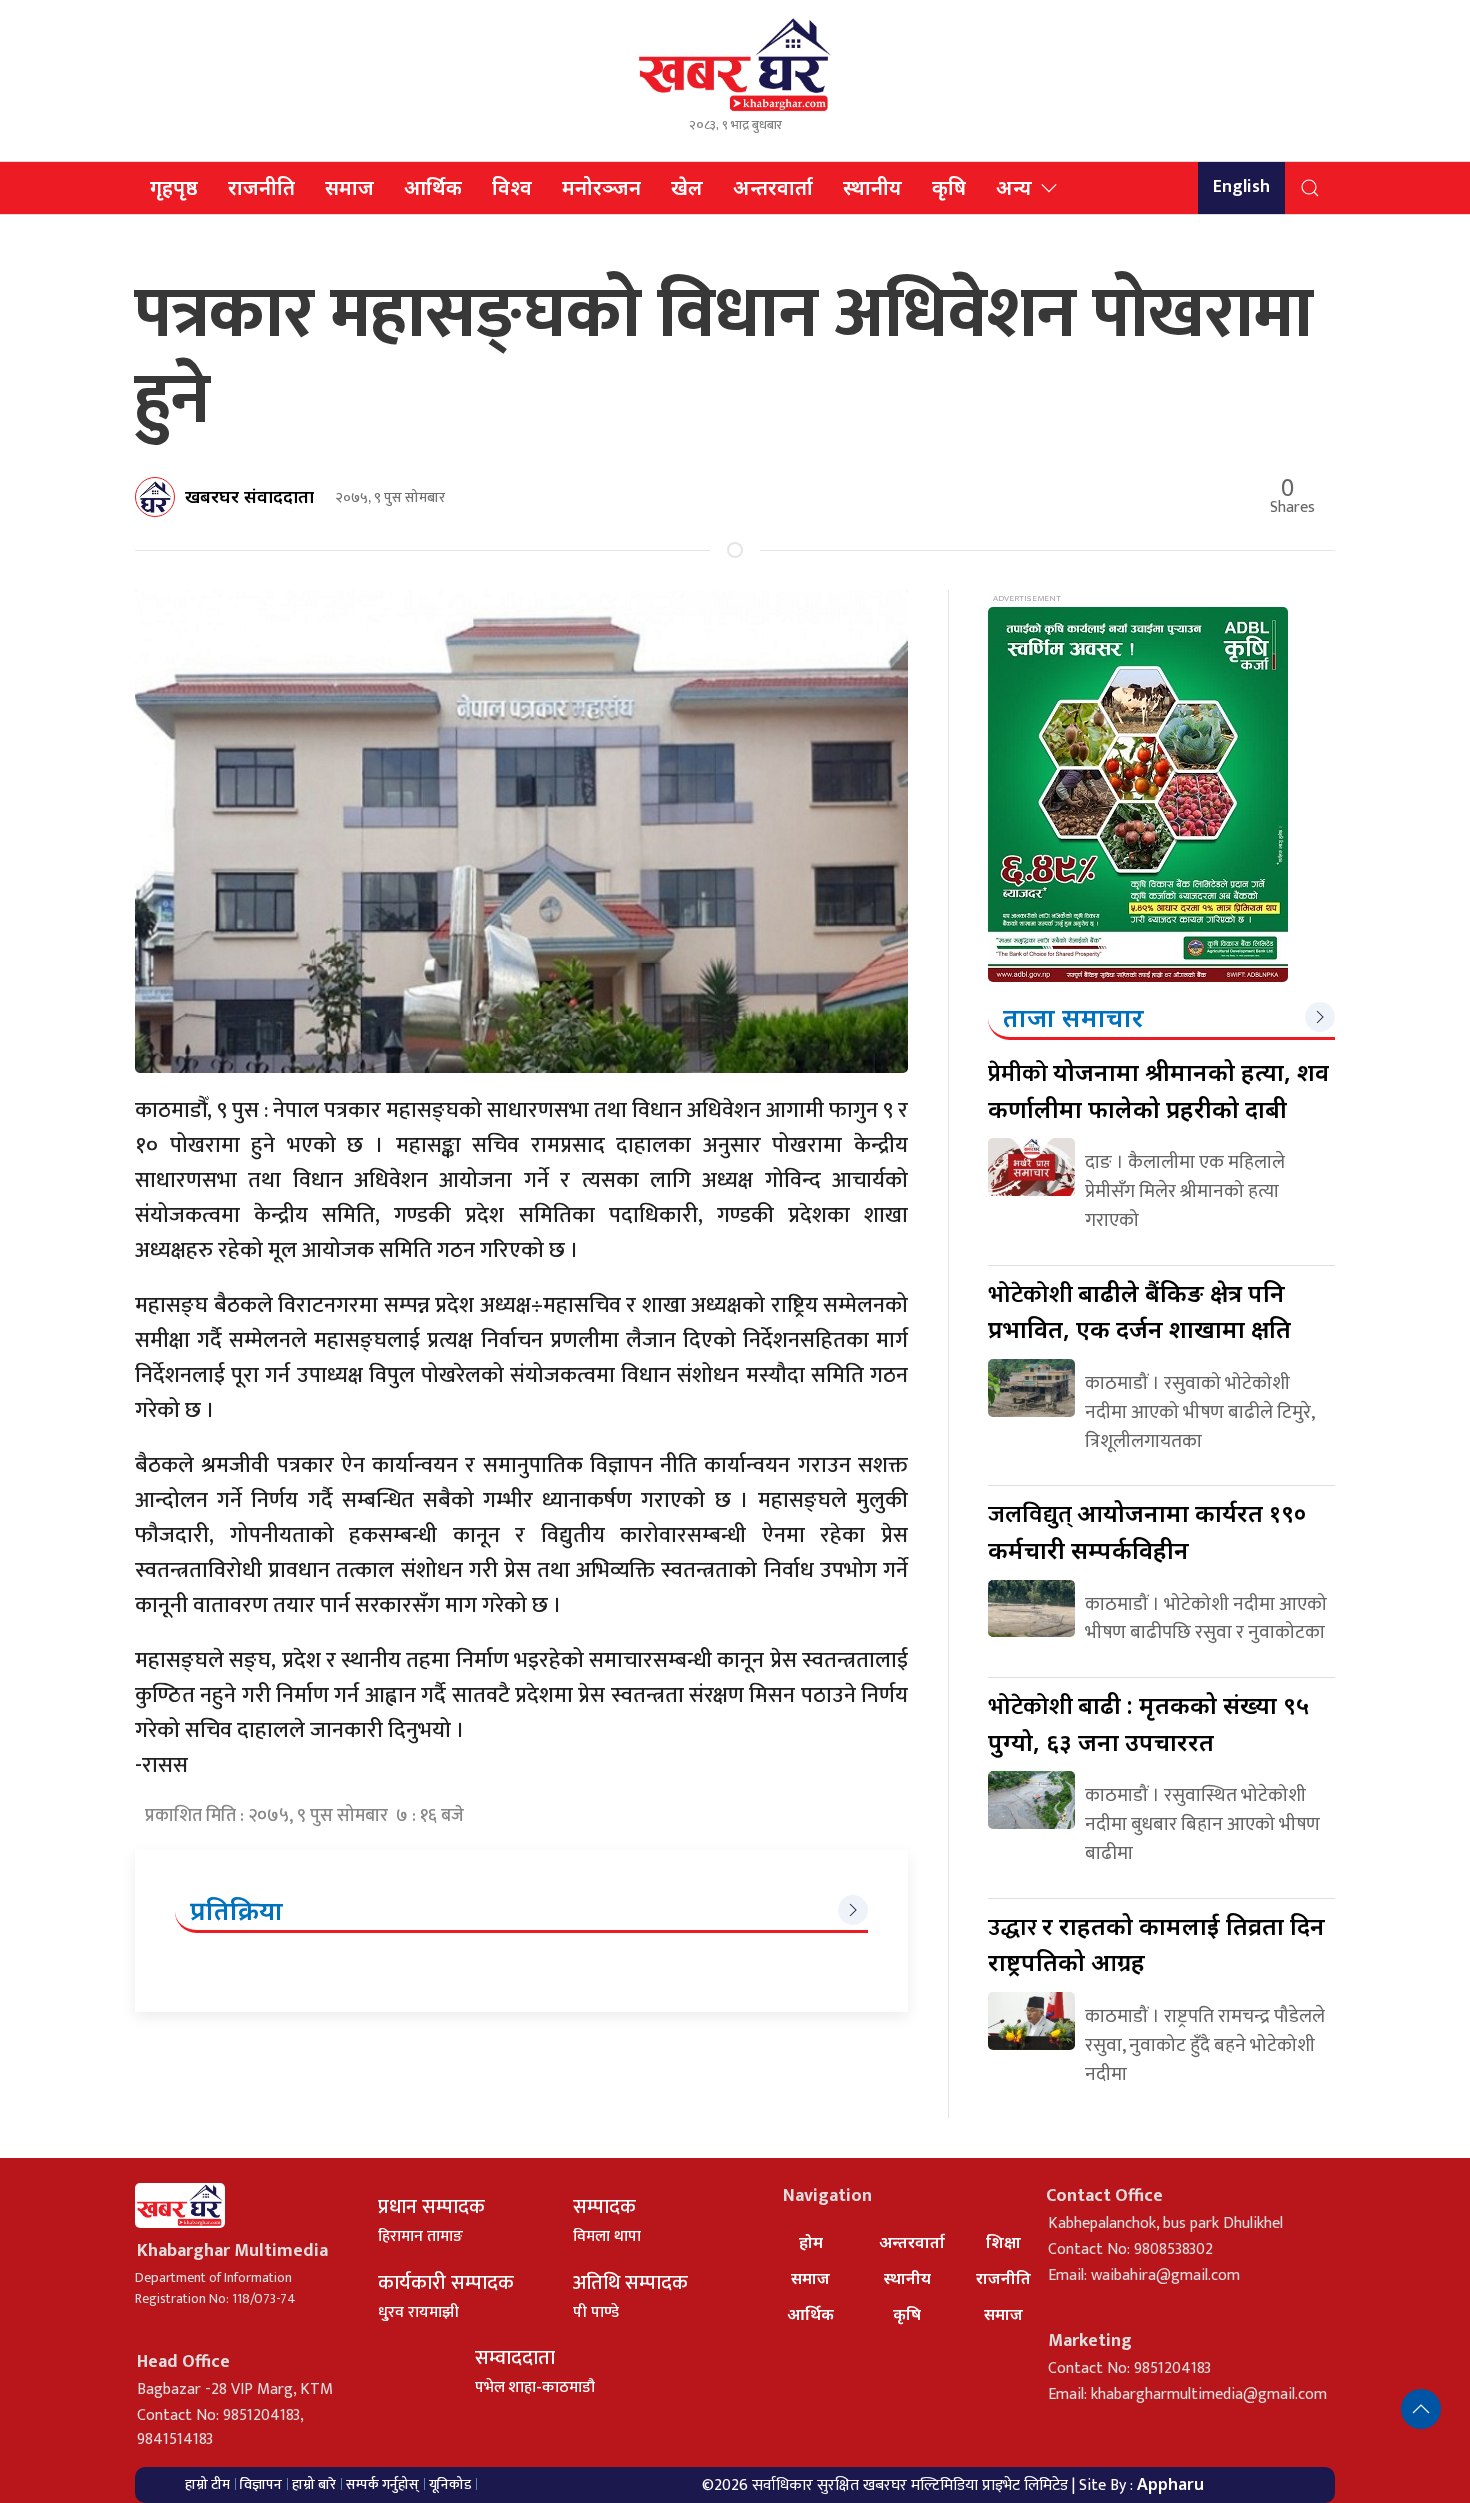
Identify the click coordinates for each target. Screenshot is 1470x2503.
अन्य (1014, 187)
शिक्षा (1003, 2242)
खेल (687, 187)
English (1241, 187)
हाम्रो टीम (207, 2484)
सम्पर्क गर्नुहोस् (382, 2484)
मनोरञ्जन (601, 187)
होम (811, 2242)
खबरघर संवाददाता (249, 496)
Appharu (1170, 2484)
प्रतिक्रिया (236, 1910)
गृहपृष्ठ (174, 187)
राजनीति (261, 187)
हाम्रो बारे (314, 2484)
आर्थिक (433, 187)
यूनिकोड (450, 2484)
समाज (349, 187)
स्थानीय (872, 187)
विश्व (512, 187)
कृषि (949, 187)
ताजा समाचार (1073, 1017)
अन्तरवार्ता (773, 187)
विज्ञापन (261, 2484)
